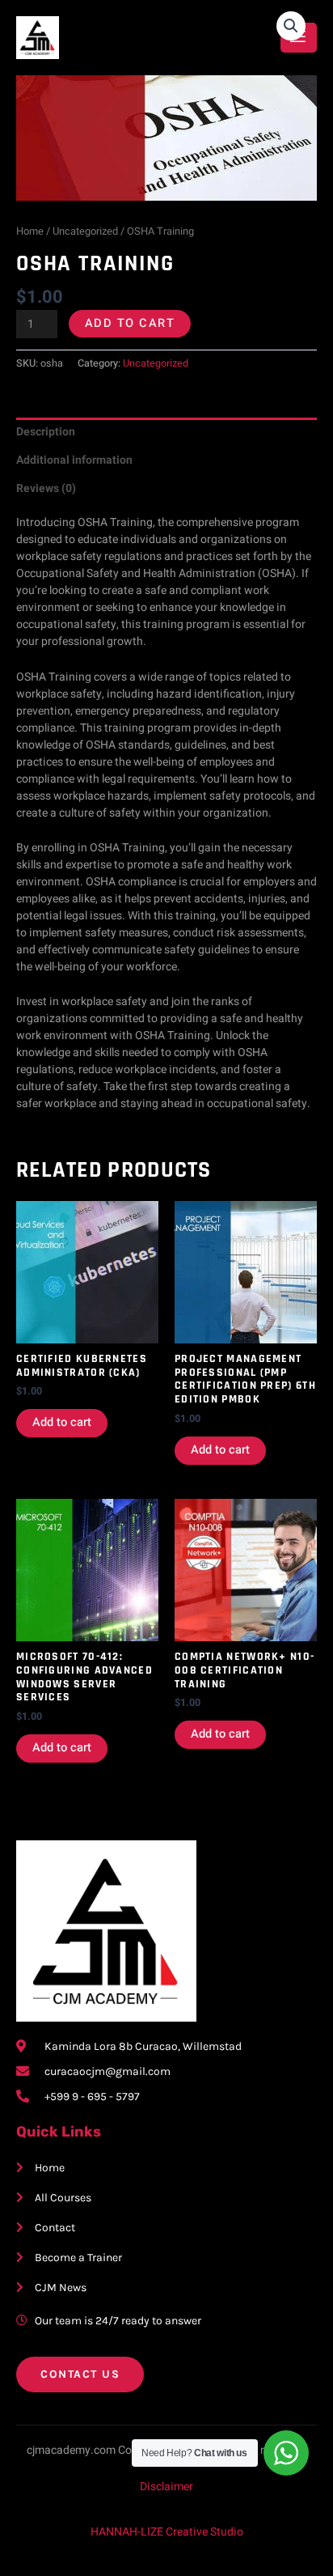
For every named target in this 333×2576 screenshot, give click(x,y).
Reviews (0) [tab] (46, 488)
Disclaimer (166, 2487)
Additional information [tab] (74, 460)
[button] (291, 26)
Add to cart (130, 323)
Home (30, 231)
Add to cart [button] (62, 1422)
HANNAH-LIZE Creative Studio (167, 2532)
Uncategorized (85, 231)
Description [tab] (46, 432)
